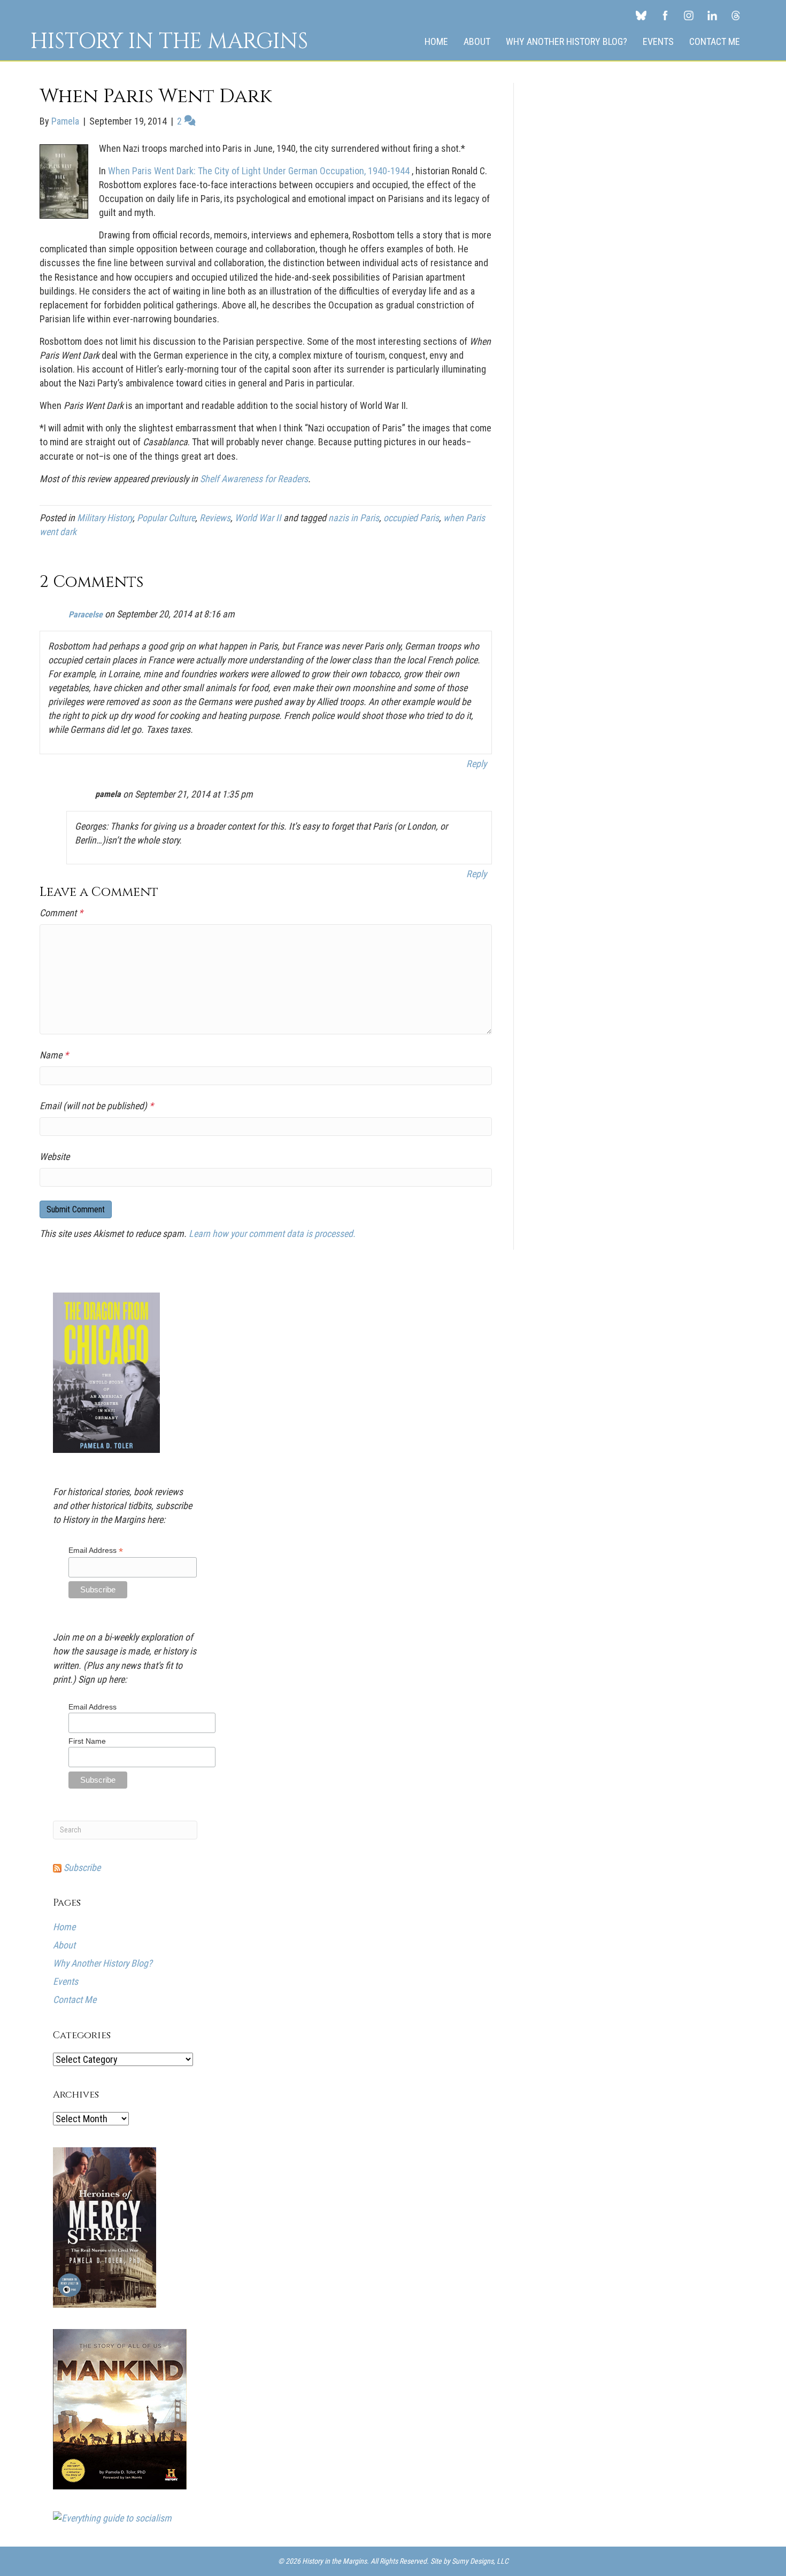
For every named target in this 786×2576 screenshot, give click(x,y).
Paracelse (86, 614)
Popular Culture (166, 518)
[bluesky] (641, 15)
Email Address (96, 1550)
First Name (87, 1741)
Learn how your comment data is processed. (272, 1233)
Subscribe (81, 1867)
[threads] (736, 15)
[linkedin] (712, 15)
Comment (61, 913)
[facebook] (665, 15)
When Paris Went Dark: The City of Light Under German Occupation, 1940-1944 (260, 171)
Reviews (215, 518)
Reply (476, 764)
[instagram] (689, 15)
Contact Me (715, 41)
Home (436, 41)
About (477, 41)
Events (658, 41)
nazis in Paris (354, 518)
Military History (105, 518)
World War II (258, 518)
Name (54, 1055)
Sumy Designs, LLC (480, 2561)
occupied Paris (411, 518)
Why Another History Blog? (567, 41)
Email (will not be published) (97, 1106)
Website (55, 1157)
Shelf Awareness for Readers (254, 479)
